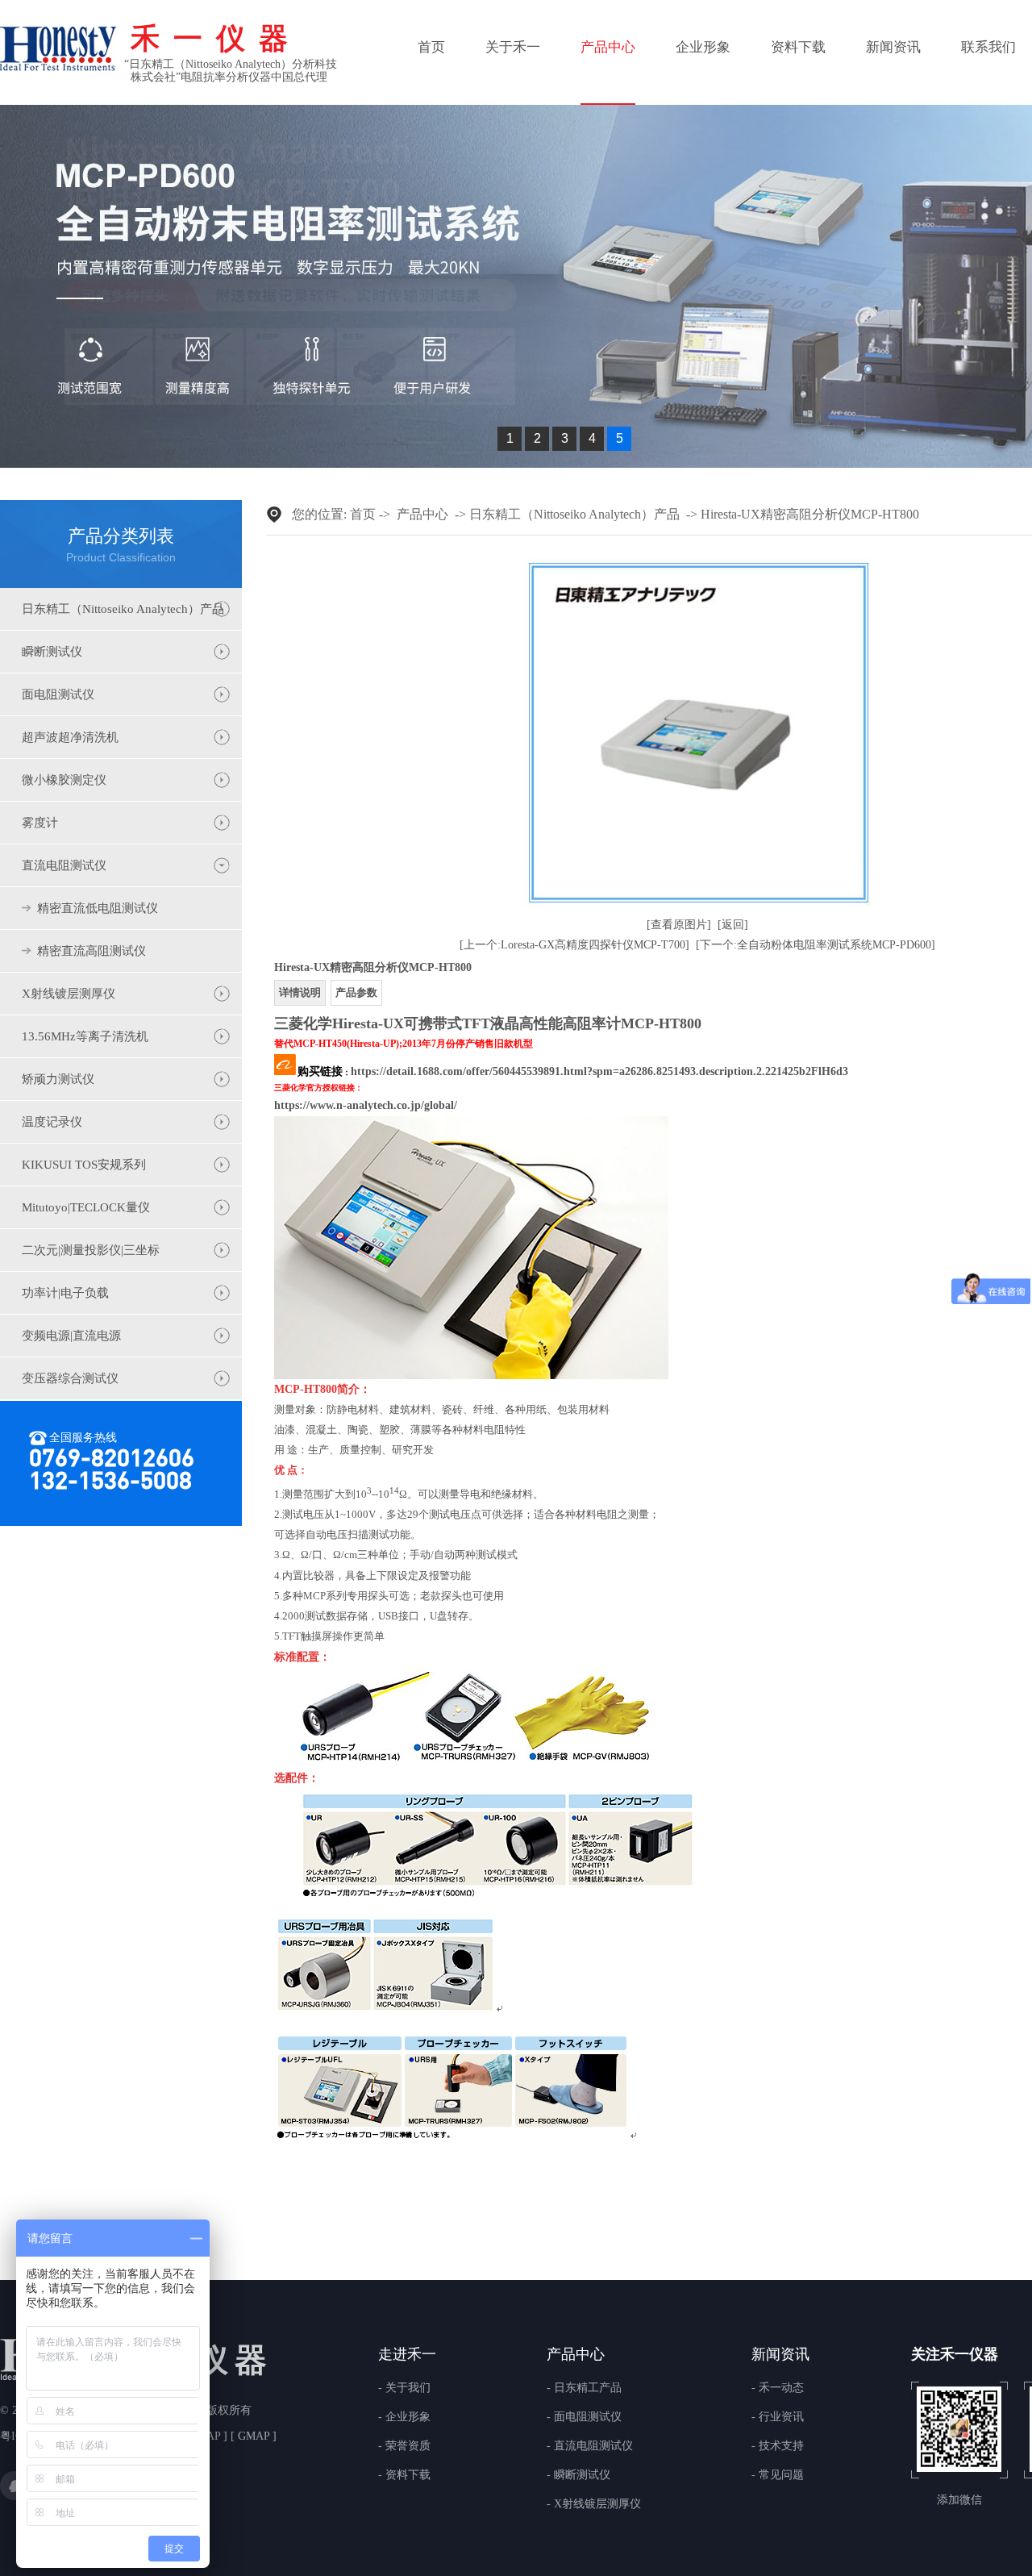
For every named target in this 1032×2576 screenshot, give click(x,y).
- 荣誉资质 (404, 2446)
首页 (431, 47)
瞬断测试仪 (52, 652)
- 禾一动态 (778, 2388)
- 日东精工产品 (584, 2388)
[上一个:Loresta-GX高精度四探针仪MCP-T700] (574, 945)
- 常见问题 (778, 2475)
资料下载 (798, 47)
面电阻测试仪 (58, 694)
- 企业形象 (404, 2417)
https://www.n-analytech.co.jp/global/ (366, 1105)
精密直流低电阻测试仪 (98, 908)
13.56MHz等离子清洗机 (85, 1036)
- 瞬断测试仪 (578, 2475)
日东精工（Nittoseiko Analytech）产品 (123, 609)
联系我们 (988, 47)
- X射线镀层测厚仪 (594, 2504)
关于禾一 (513, 47)
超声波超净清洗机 (70, 737)
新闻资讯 (893, 47)
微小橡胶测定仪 (64, 780)
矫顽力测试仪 (58, 1079)
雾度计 (40, 823)
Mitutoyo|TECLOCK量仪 (86, 1207)
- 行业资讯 (778, 2417)
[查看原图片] (679, 925)
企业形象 (703, 47)
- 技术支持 (778, 2446)
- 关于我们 (404, 2388)
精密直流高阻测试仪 (92, 951)
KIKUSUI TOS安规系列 (84, 1165)
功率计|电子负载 (65, 1293)
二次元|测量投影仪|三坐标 (91, 1250)
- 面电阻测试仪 (584, 2417)
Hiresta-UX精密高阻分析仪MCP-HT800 (810, 514)
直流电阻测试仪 (64, 865)
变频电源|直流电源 (71, 1336)
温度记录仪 (52, 1122)
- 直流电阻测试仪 (590, 2446)
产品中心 (608, 47)
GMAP (254, 2436)
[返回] (733, 925)
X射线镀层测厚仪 (69, 994)
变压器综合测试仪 (70, 1378)
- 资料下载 (404, 2475)
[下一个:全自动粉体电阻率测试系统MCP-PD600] (816, 945)
